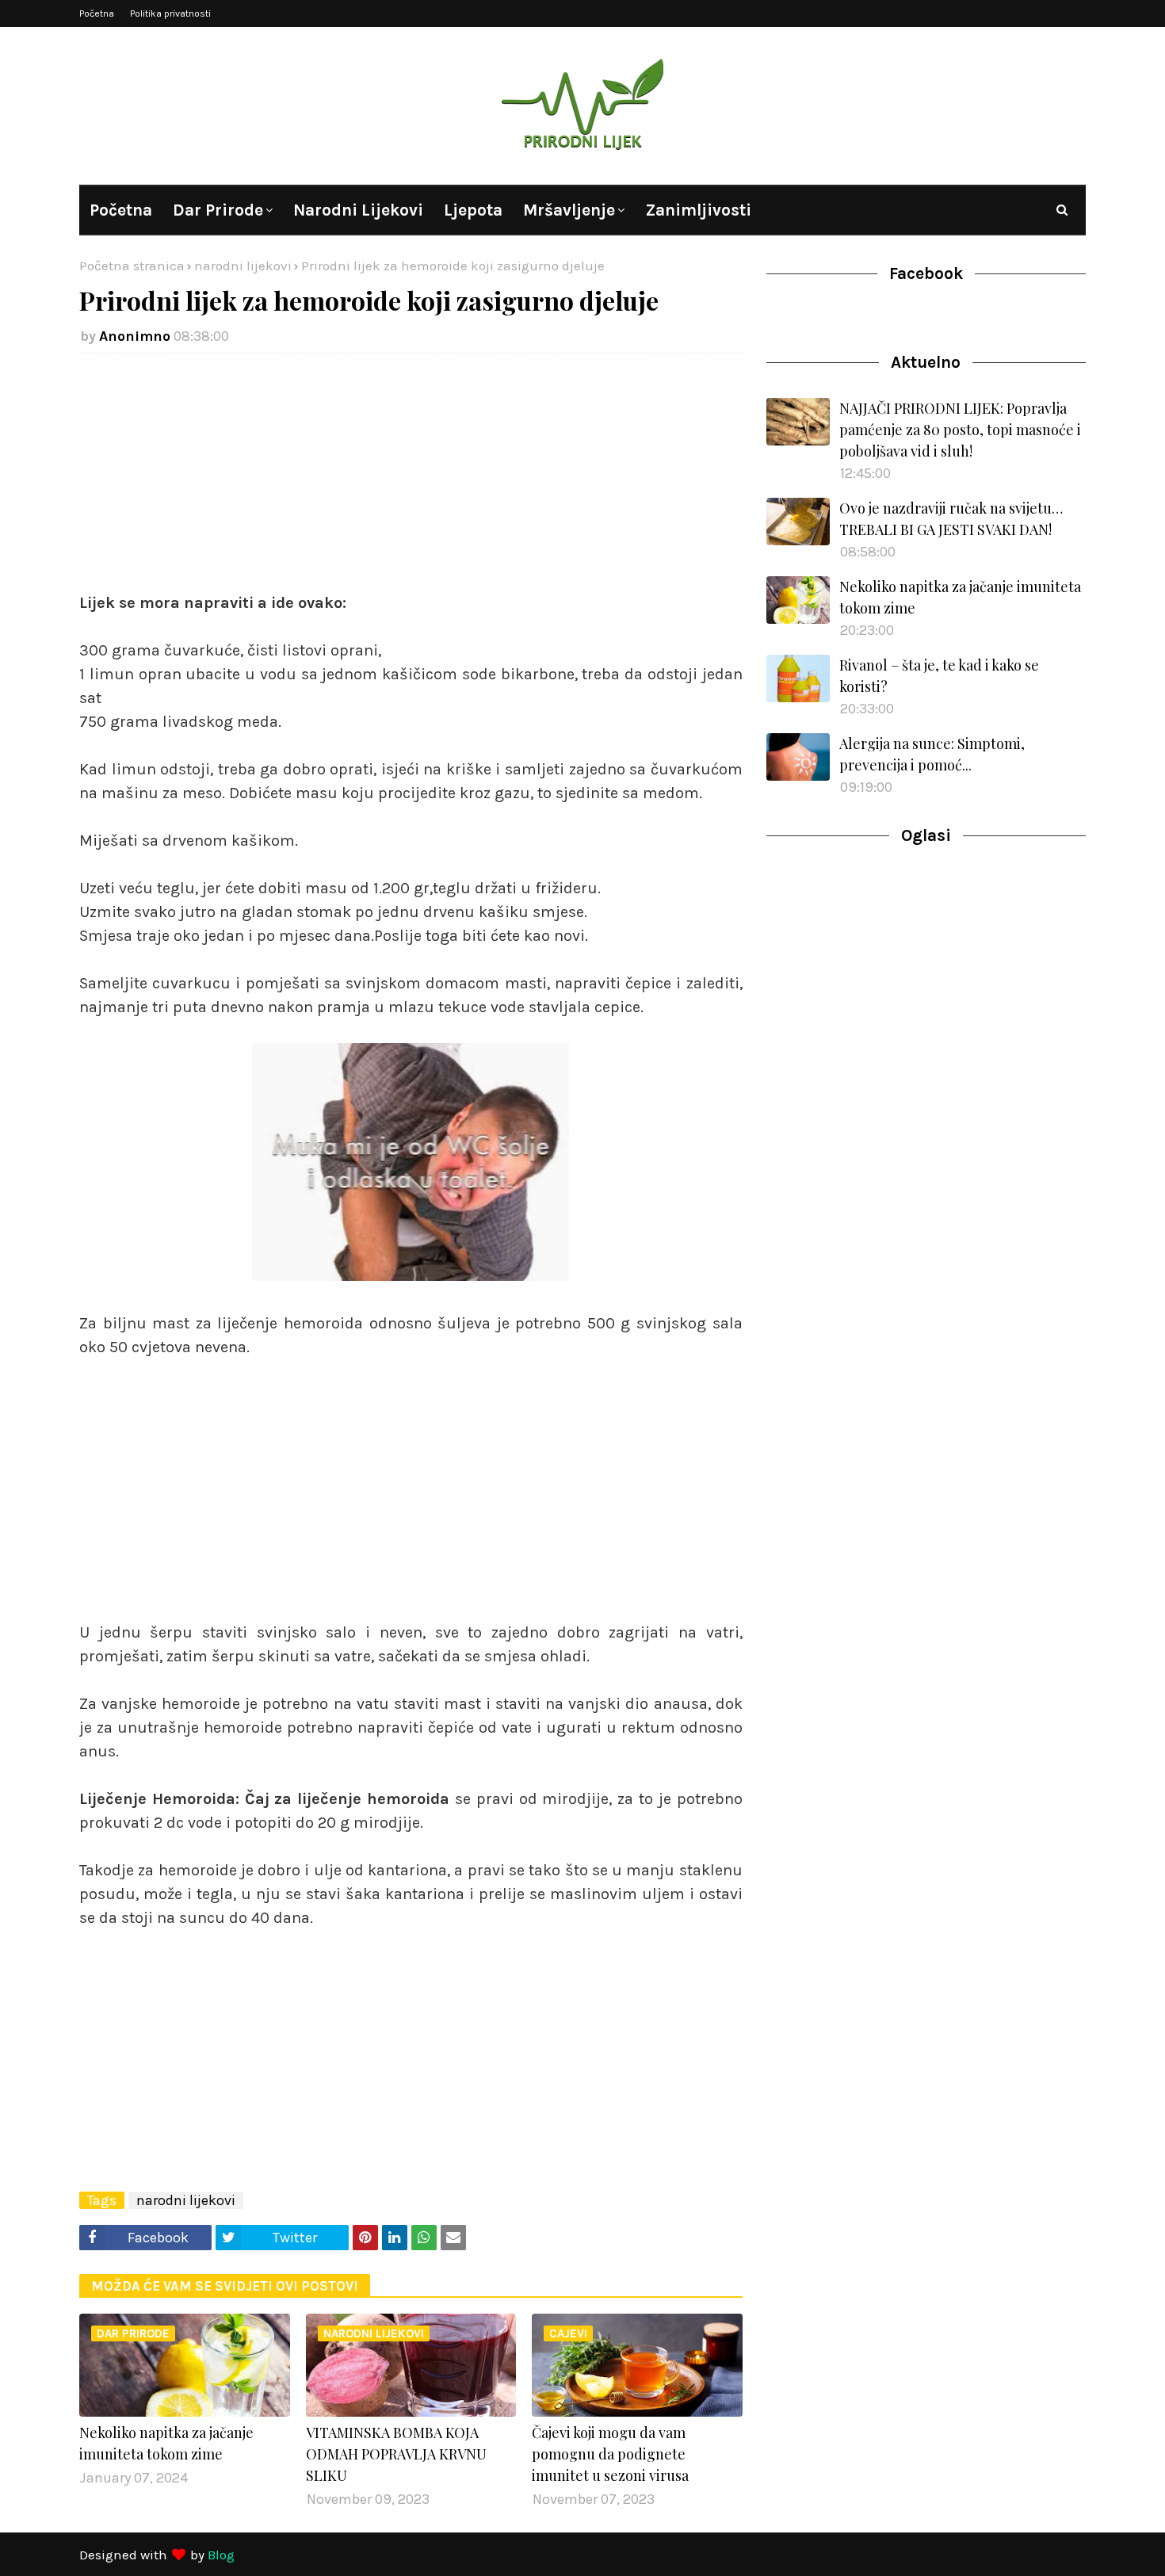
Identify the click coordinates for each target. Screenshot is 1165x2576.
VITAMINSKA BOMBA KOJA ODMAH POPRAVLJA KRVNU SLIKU (396, 2454)
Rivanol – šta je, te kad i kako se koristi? (939, 676)
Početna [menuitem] (121, 210)
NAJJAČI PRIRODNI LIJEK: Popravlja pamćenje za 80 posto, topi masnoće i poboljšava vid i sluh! (960, 430)
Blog (221, 2555)
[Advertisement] (411, 480)
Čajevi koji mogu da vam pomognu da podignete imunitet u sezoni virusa (610, 2454)
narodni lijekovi (243, 266)
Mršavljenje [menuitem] (569, 210)
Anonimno (135, 336)
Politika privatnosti (170, 13)
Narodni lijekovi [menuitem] (358, 210)
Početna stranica (132, 266)
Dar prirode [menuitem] (218, 210)
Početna (97, 13)
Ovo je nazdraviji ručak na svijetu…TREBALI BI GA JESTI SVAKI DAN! (951, 519)
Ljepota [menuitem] (473, 210)
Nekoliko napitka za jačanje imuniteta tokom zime (166, 2443)
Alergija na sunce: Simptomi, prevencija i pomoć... (932, 754)
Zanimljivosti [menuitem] (698, 210)
